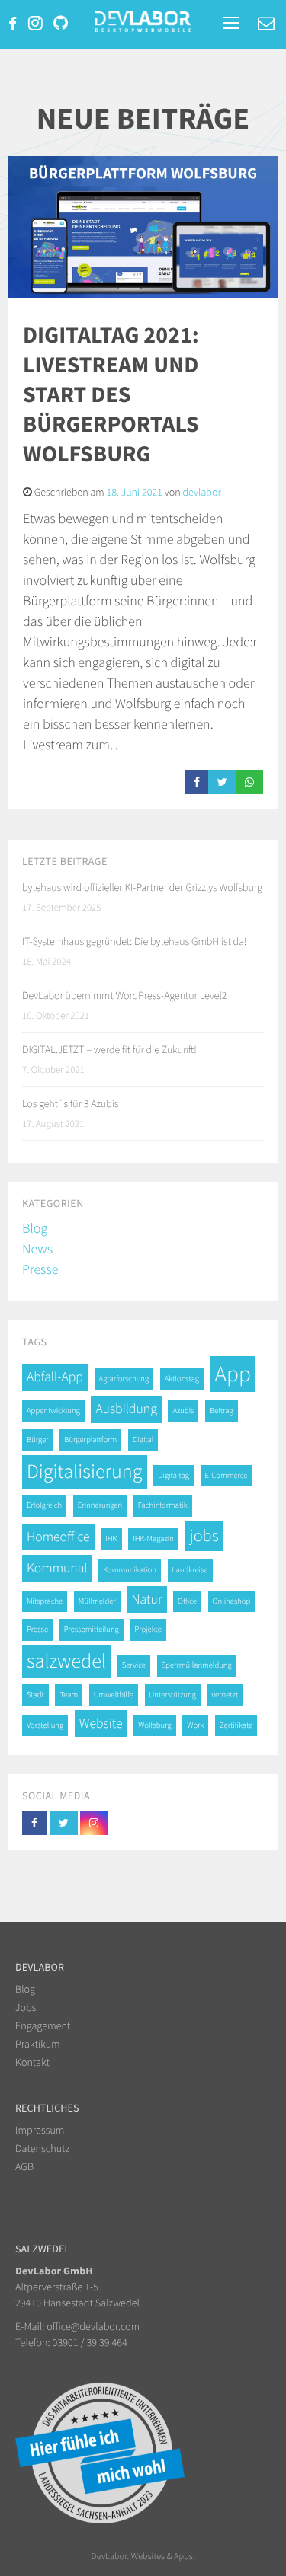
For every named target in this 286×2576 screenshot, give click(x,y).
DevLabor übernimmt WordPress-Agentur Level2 (124, 995)
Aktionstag (182, 1379)
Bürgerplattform (90, 1440)
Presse (40, 1269)
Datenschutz (42, 2148)
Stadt (35, 1695)
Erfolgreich (44, 1505)
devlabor (202, 492)
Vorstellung (45, 1725)
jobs (204, 1536)
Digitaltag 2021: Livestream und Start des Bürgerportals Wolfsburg (111, 394)
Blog (35, 1228)
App (233, 1374)
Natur (146, 1599)
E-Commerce (227, 1475)
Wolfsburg (154, 1725)
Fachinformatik (163, 1505)
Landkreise (190, 1570)
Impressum (40, 2130)
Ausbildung (126, 1409)
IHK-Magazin (153, 1539)
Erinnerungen (100, 1505)
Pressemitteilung (92, 1629)
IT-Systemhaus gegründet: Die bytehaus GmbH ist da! (134, 941)
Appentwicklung (53, 1411)
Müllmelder (97, 1601)
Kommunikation (130, 1570)
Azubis (183, 1411)
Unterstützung (173, 1695)
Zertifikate (236, 1725)
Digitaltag (174, 1475)
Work (195, 1725)
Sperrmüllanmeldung (197, 1665)
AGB (24, 2166)
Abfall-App (55, 1377)
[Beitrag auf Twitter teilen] (222, 782)
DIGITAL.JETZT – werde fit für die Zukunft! (109, 1049)
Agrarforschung (124, 1379)
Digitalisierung (85, 1472)
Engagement (43, 2025)
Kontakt (32, 2062)
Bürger (38, 1440)
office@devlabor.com (93, 2326)
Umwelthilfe (114, 1695)
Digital (143, 1440)
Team (69, 1695)
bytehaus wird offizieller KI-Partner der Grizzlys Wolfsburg (142, 887)
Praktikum (38, 2044)
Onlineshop (232, 1601)
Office (187, 1601)
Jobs (26, 2007)
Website (101, 1723)
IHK (111, 1539)
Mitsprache (45, 1601)
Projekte (148, 1629)
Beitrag (222, 1411)
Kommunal (57, 1568)
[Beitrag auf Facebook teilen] (197, 782)
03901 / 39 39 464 (90, 2342)
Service (134, 1665)
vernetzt (225, 1695)
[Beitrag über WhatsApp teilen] (249, 782)
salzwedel (66, 1661)
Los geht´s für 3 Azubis (70, 1103)
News (37, 1248)
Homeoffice (58, 1537)
